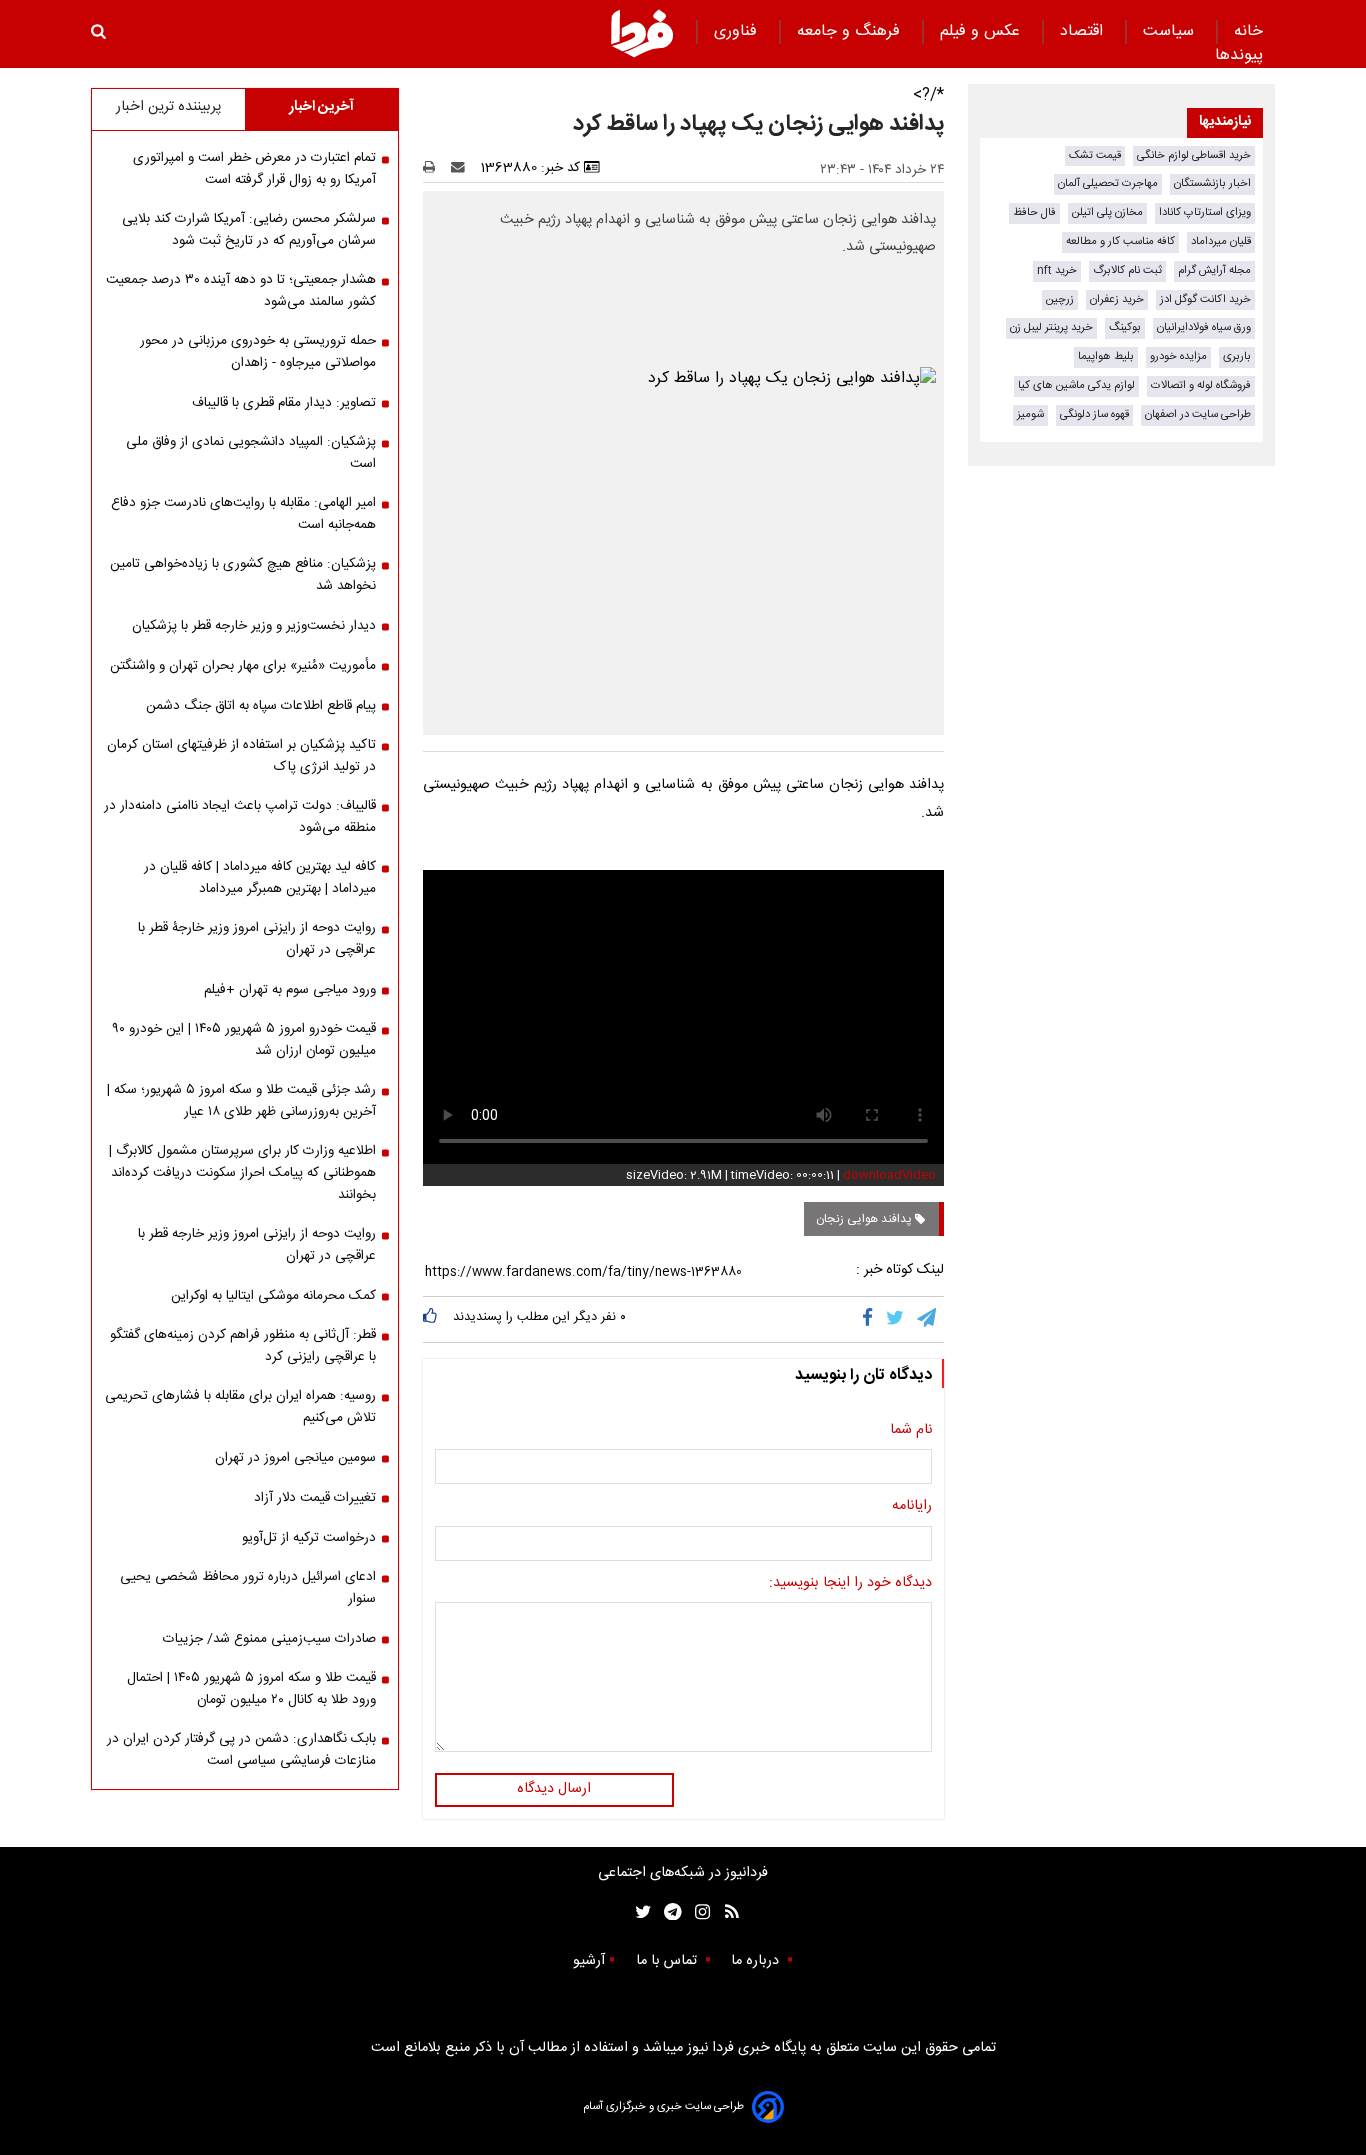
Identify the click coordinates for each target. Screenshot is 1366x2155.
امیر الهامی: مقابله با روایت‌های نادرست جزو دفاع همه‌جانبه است (243, 514)
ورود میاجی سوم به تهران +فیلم (290, 990)
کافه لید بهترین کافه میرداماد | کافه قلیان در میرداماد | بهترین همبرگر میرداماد (260, 878)
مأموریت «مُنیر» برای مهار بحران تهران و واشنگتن (243, 666)
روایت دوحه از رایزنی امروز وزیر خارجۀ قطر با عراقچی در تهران (257, 939)
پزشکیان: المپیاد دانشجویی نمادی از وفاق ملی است (251, 453)
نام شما (911, 1431)
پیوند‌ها (1239, 55)
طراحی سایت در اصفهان (1198, 414)
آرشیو (589, 1961)
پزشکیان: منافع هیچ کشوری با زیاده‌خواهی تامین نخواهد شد (243, 575)
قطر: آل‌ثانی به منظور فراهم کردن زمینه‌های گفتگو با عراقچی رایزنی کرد (243, 1346)
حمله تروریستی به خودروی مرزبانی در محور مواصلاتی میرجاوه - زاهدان (258, 352)
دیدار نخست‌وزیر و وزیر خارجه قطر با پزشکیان (254, 626)
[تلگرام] (928, 1319)
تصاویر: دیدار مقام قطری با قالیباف (284, 403)
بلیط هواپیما (1106, 356)
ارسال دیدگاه (554, 1789)
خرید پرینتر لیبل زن (1051, 327)
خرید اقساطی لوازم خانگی (1194, 155)
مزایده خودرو (1178, 356)
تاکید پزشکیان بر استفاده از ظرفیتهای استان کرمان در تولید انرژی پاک (241, 756)
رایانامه (912, 1507)
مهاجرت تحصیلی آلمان (1108, 183)
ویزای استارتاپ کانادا (1205, 212)
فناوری (738, 31)
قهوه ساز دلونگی (1094, 414)
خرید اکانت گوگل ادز (1205, 299)
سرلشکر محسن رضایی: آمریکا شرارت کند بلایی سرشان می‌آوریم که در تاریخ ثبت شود (249, 230)
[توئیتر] (639, 1912)
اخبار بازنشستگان (1212, 183)
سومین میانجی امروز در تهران (295, 1458)
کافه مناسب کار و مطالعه (1120, 241)
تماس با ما (668, 1961)
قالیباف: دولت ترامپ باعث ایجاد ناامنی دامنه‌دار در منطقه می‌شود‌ (240, 817)
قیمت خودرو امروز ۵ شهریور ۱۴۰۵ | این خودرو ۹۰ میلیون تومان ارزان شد (244, 1040)
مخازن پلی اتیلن (1107, 212)
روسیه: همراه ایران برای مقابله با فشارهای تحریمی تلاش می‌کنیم (240, 1407)
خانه (1248, 31)
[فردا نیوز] (642, 33)
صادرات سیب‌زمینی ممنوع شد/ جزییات (269, 1639)
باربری (1237, 356)
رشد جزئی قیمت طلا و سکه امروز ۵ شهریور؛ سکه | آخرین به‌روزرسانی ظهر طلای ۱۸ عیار (241, 1101)
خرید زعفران (1117, 299)
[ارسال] (462, 168)
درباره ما (757, 1961)
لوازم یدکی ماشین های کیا (1076, 385)
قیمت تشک (1095, 155)
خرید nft (1057, 270)
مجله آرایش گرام (1214, 270)
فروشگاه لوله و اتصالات (1201, 385)
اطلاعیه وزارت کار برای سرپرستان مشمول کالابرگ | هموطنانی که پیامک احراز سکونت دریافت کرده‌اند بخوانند (242, 1173)
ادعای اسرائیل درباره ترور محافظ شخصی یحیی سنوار (248, 1588)
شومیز (1030, 414)
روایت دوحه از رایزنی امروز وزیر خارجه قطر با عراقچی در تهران (257, 1245)
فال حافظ (1034, 212)
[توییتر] (896, 1319)
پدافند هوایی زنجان (865, 1219)
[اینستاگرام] (697, 1912)
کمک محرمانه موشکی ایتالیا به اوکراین (273, 1296)
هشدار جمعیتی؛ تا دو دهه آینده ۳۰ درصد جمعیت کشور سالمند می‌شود (241, 291)
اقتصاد (1084, 31)
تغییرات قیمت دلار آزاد (315, 1498)
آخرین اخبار (321, 107)
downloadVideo (889, 1175)
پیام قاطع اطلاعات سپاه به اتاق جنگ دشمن (261, 706)
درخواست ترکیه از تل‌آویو (309, 1538)
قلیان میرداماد (1221, 241)
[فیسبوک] (871, 1319)
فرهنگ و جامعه (851, 31)
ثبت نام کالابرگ (1127, 270)
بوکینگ (1125, 327)
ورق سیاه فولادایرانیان (1204, 327)
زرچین (1060, 299)
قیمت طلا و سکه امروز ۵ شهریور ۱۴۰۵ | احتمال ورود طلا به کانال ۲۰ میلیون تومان (251, 1689)
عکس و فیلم (982, 31)
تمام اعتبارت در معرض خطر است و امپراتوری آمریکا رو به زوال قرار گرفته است (254, 169)
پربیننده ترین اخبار (168, 107)
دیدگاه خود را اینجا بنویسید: (850, 1584)
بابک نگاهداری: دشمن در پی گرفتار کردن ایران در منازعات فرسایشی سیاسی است (241, 1750)
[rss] (725, 1912)
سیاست (1171, 31)
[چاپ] (435, 168)
